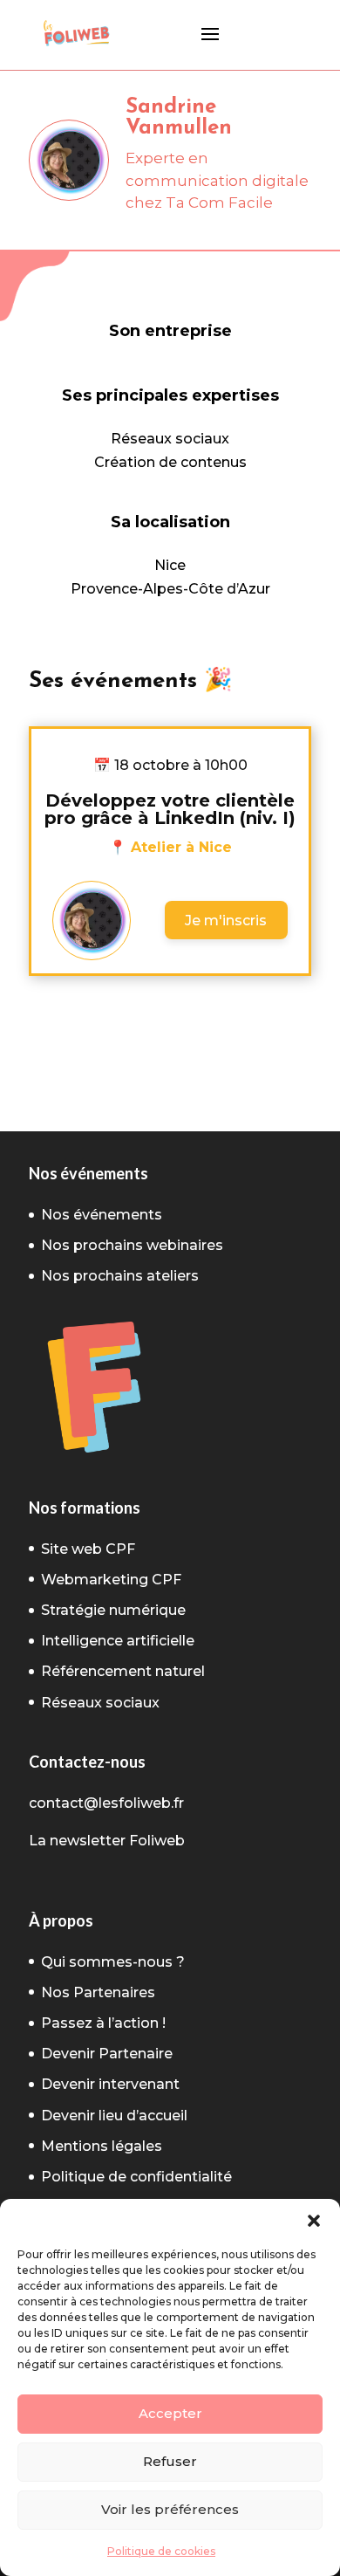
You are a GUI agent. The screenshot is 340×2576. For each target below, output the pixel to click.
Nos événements (102, 1215)
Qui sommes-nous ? (113, 1962)
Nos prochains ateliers (120, 1276)
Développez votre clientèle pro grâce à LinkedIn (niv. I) (170, 809)
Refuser (170, 2461)
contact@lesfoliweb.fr (106, 1803)
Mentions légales (102, 2146)
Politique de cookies (161, 2551)
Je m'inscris (226, 920)
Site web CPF (88, 1549)
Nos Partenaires (98, 1992)
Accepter (170, 2413)
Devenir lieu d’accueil (114, 2116)
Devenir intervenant (110, 2084)
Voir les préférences (170, 2509)
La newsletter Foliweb (107, 1841)
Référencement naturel (123, 1671)
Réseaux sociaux (100, 1703)
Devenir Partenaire (107, 2054)
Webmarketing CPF (111, 1580)
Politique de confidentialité (136, 2177)
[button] (314, 2221)
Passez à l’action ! (103, 2023)
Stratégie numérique (113, 1610)
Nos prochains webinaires (132, 1245)
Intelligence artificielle (118, 1641)
